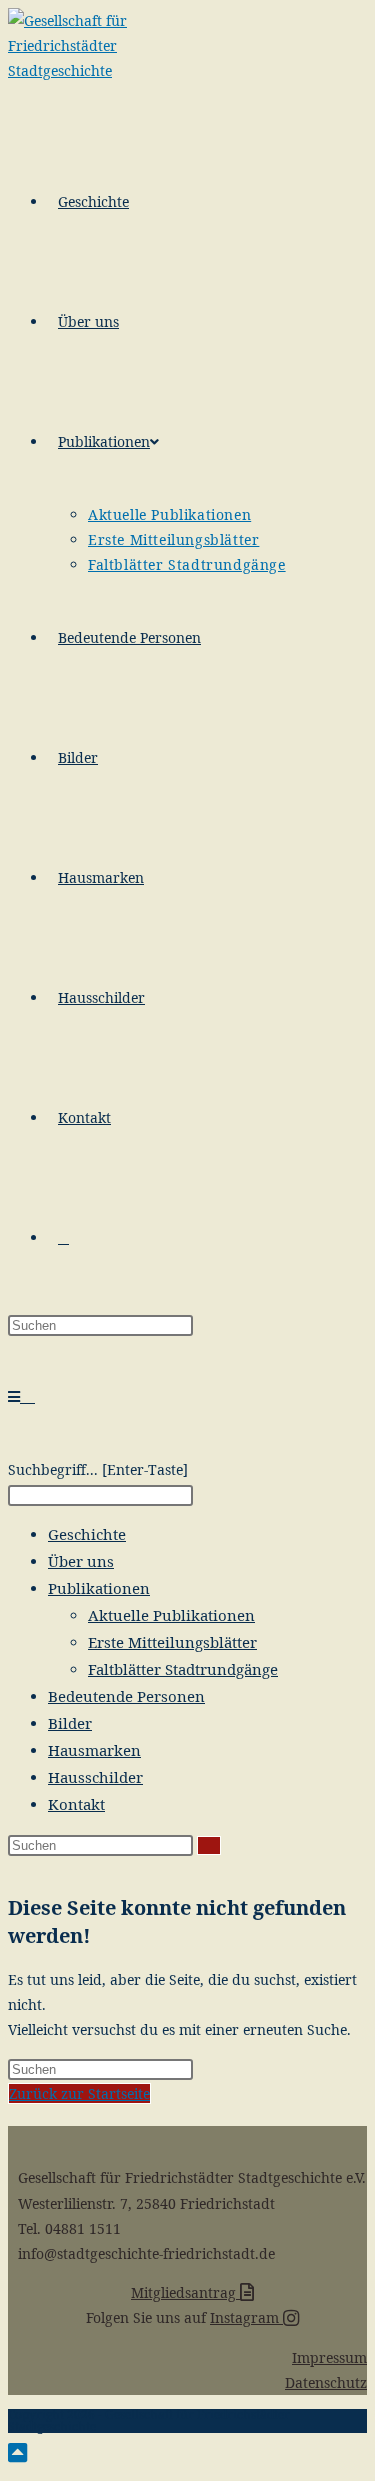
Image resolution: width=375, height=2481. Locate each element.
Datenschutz (326, 2382)
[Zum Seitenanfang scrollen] (17, 2452)
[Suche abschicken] (209, 1845)
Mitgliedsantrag (185, 2292)
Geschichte (87, 1534)
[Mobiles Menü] (16, 1396)
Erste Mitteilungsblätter (172, 1642)
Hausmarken (94, 1750)
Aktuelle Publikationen (171, 1615)
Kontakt (76, 1804)
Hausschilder (95, 1777)
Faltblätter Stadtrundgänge (183, 1669)
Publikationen (99, 1588)
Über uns (81, 1561)
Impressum (329, 2357)
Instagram (246, 2317)
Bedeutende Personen (126, 1696)
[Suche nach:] (29, 1396)
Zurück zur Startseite (79, 2093)
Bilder (70, 1723)
